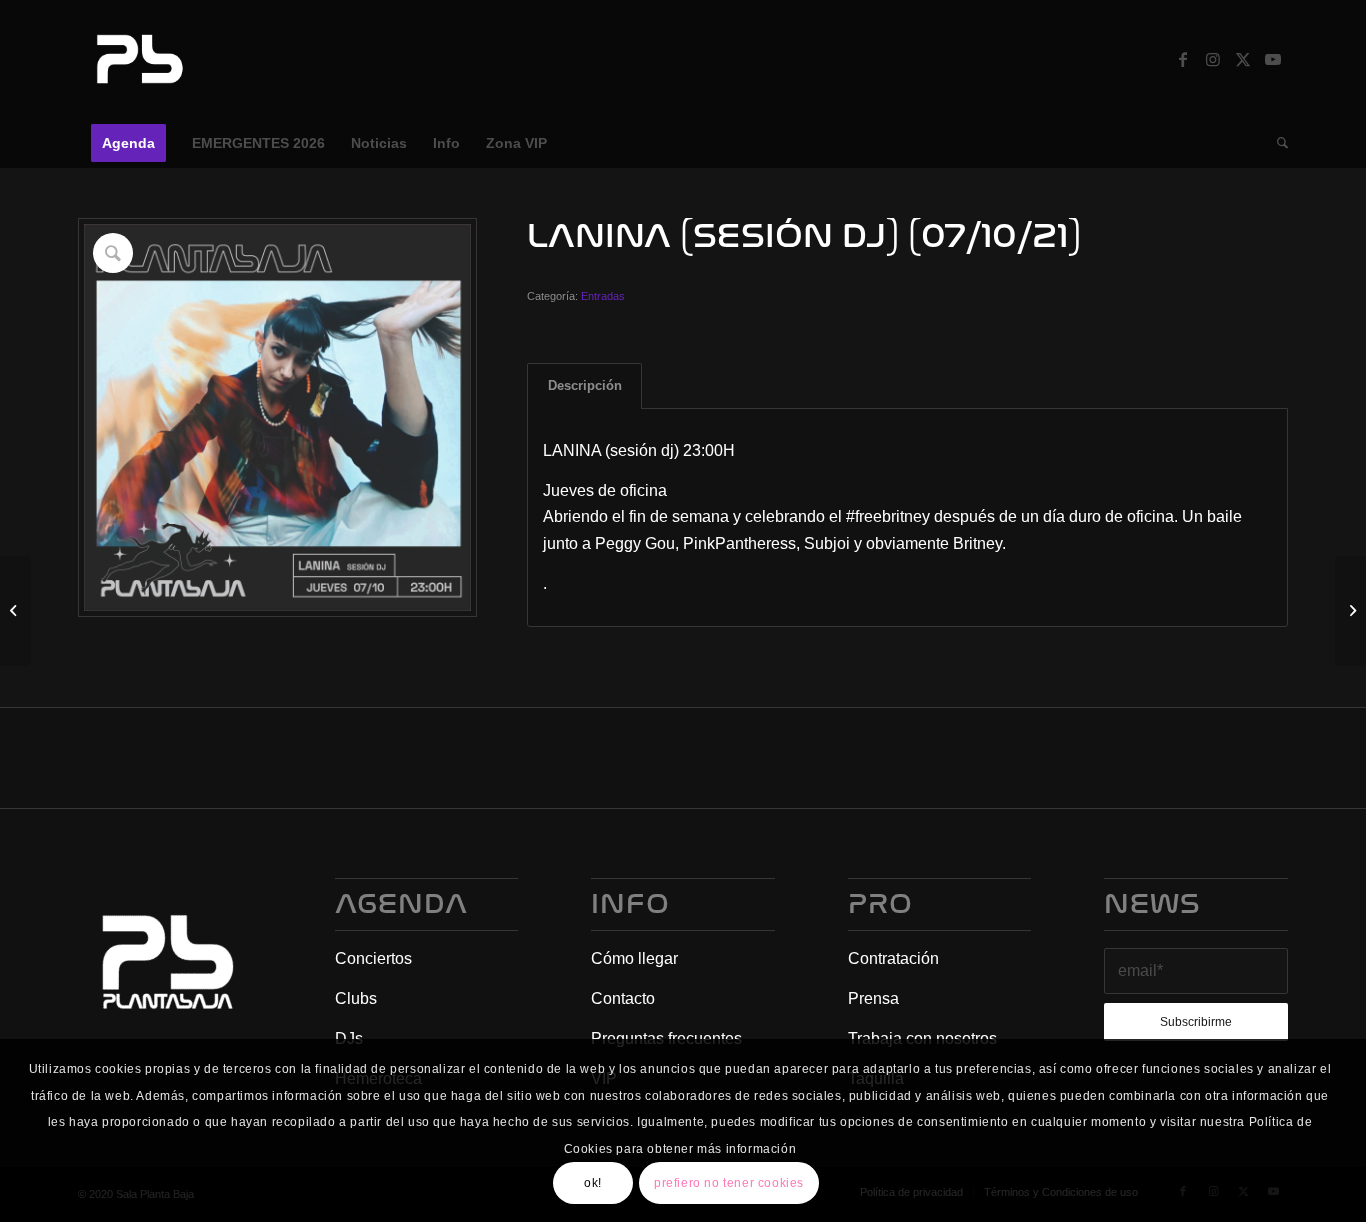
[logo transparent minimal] (137, 59)
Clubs (356, 998)
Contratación (893, 958)
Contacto (623, 998)
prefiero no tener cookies (729, 1183)
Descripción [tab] (585, 385)
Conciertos (373, 958)
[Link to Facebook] (1183, 59)
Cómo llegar (634, 958)
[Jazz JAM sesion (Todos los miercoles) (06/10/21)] (15, 611)
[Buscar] (1276, 143)
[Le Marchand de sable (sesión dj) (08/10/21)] (1350, 611)
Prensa (873, 998)
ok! (593, 1183)
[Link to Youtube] (1273, 59)
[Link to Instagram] (1213, 59)
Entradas (603, 296)
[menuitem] (128, 143)
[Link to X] (1243, 59)
